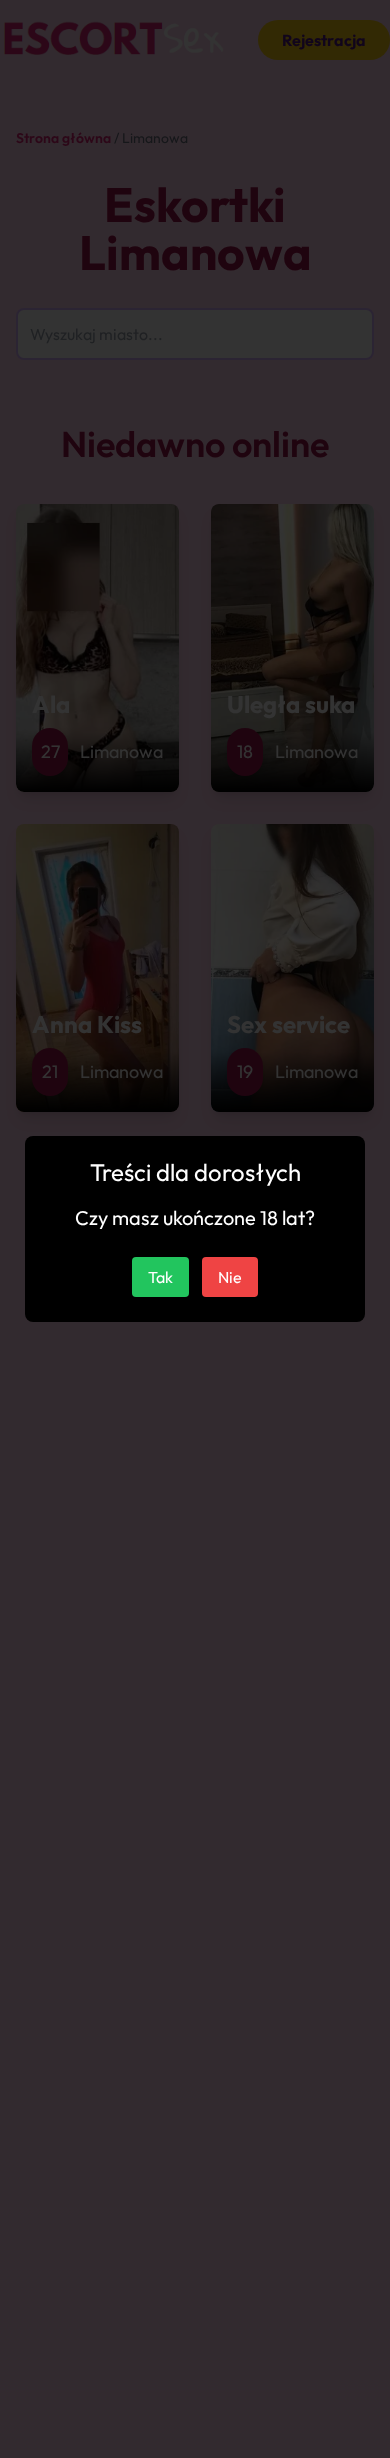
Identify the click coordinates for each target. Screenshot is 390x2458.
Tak (160, 1277)
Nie (230, 1277)
